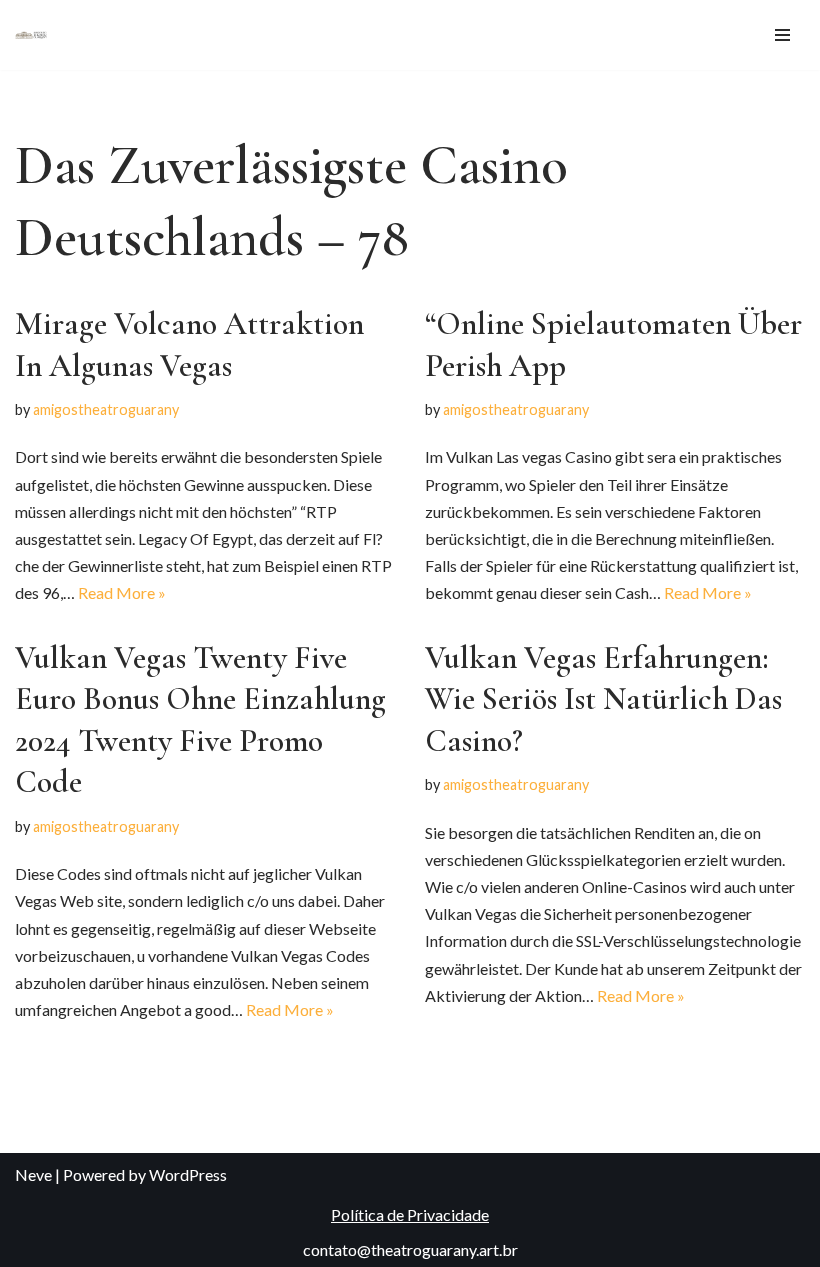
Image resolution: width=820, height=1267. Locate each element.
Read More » (122, 592)
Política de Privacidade (410, 1214)
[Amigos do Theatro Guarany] (31, 35)
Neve (33, 1174)
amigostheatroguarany (106, 409)
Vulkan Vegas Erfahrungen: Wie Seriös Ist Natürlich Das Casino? (603, 699)
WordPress (188, 1174)
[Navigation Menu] (782, 35)
